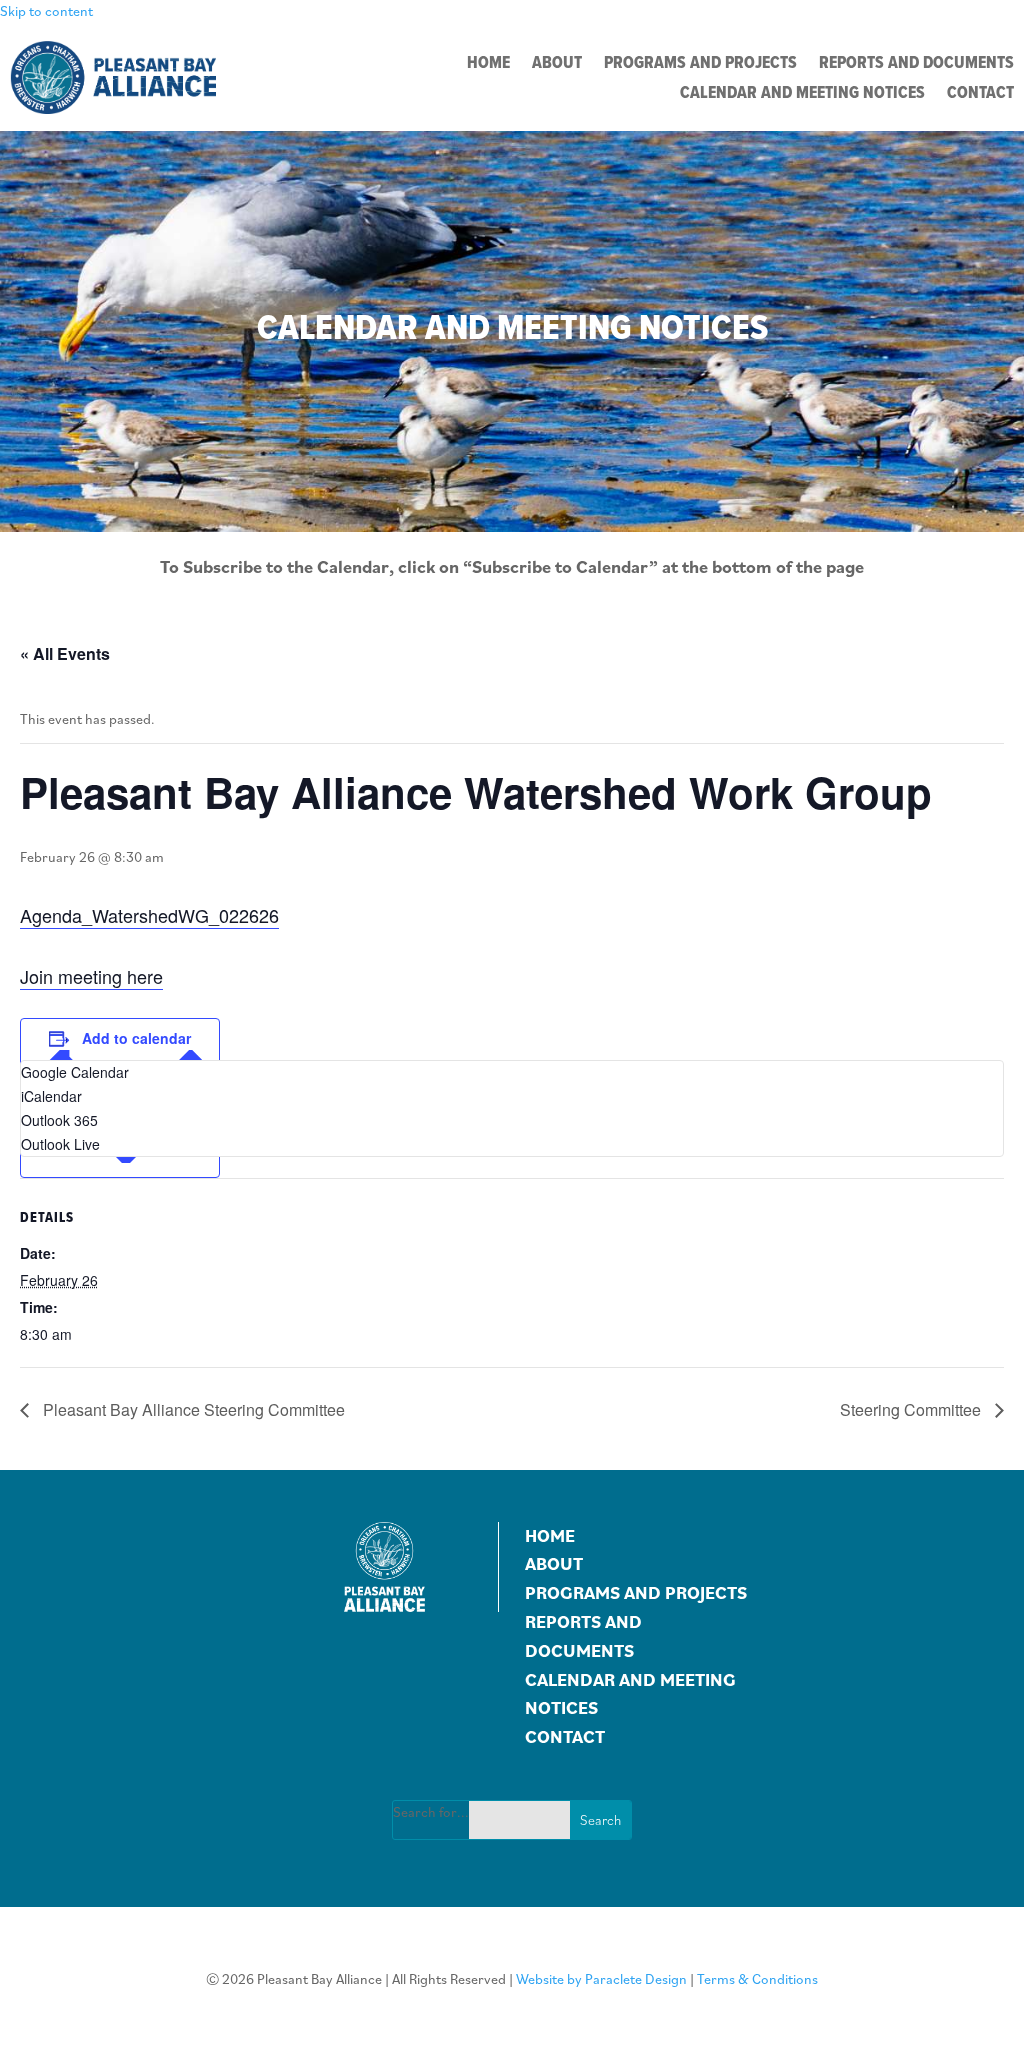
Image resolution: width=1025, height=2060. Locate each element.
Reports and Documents (916, 64)
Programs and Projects (700, 64)
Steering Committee (912, 1409)
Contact (980, 94)
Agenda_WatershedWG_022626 (149, 915)
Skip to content (46, 11)
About (557, 64)
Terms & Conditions (757, 1979)
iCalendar (51, 1096)
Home (488, 64)
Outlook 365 (59, 1120)
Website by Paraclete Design (601, 1979)
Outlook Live (60, 1144)
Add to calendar (136, 1038)
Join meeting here (91, 976)
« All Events (65, 653)
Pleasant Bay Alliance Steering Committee (192, 1409)
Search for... (431, 1812)
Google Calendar (75, 1072)
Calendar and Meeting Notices (802, 94)
